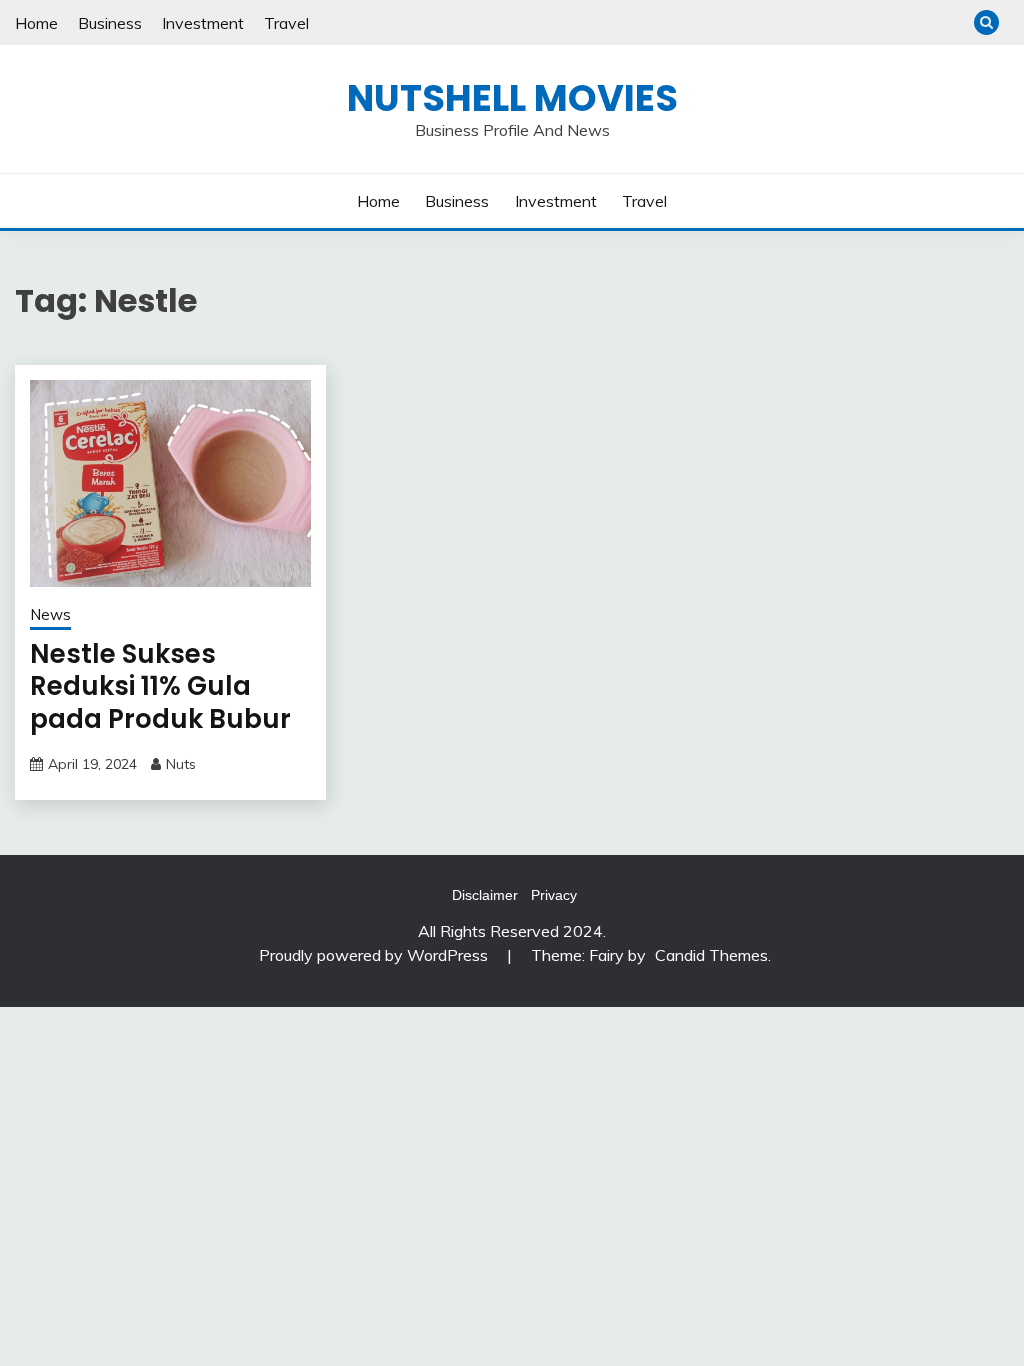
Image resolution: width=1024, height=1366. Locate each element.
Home (36, 23)
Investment (203, 23)
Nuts (181, 764)
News (50, 614)
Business (110, 23)
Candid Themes (711, 955)
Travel (286, 23)
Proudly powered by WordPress (375, 955)
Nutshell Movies (512, 98)
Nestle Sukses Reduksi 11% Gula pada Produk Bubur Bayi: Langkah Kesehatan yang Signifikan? (160, 735)
